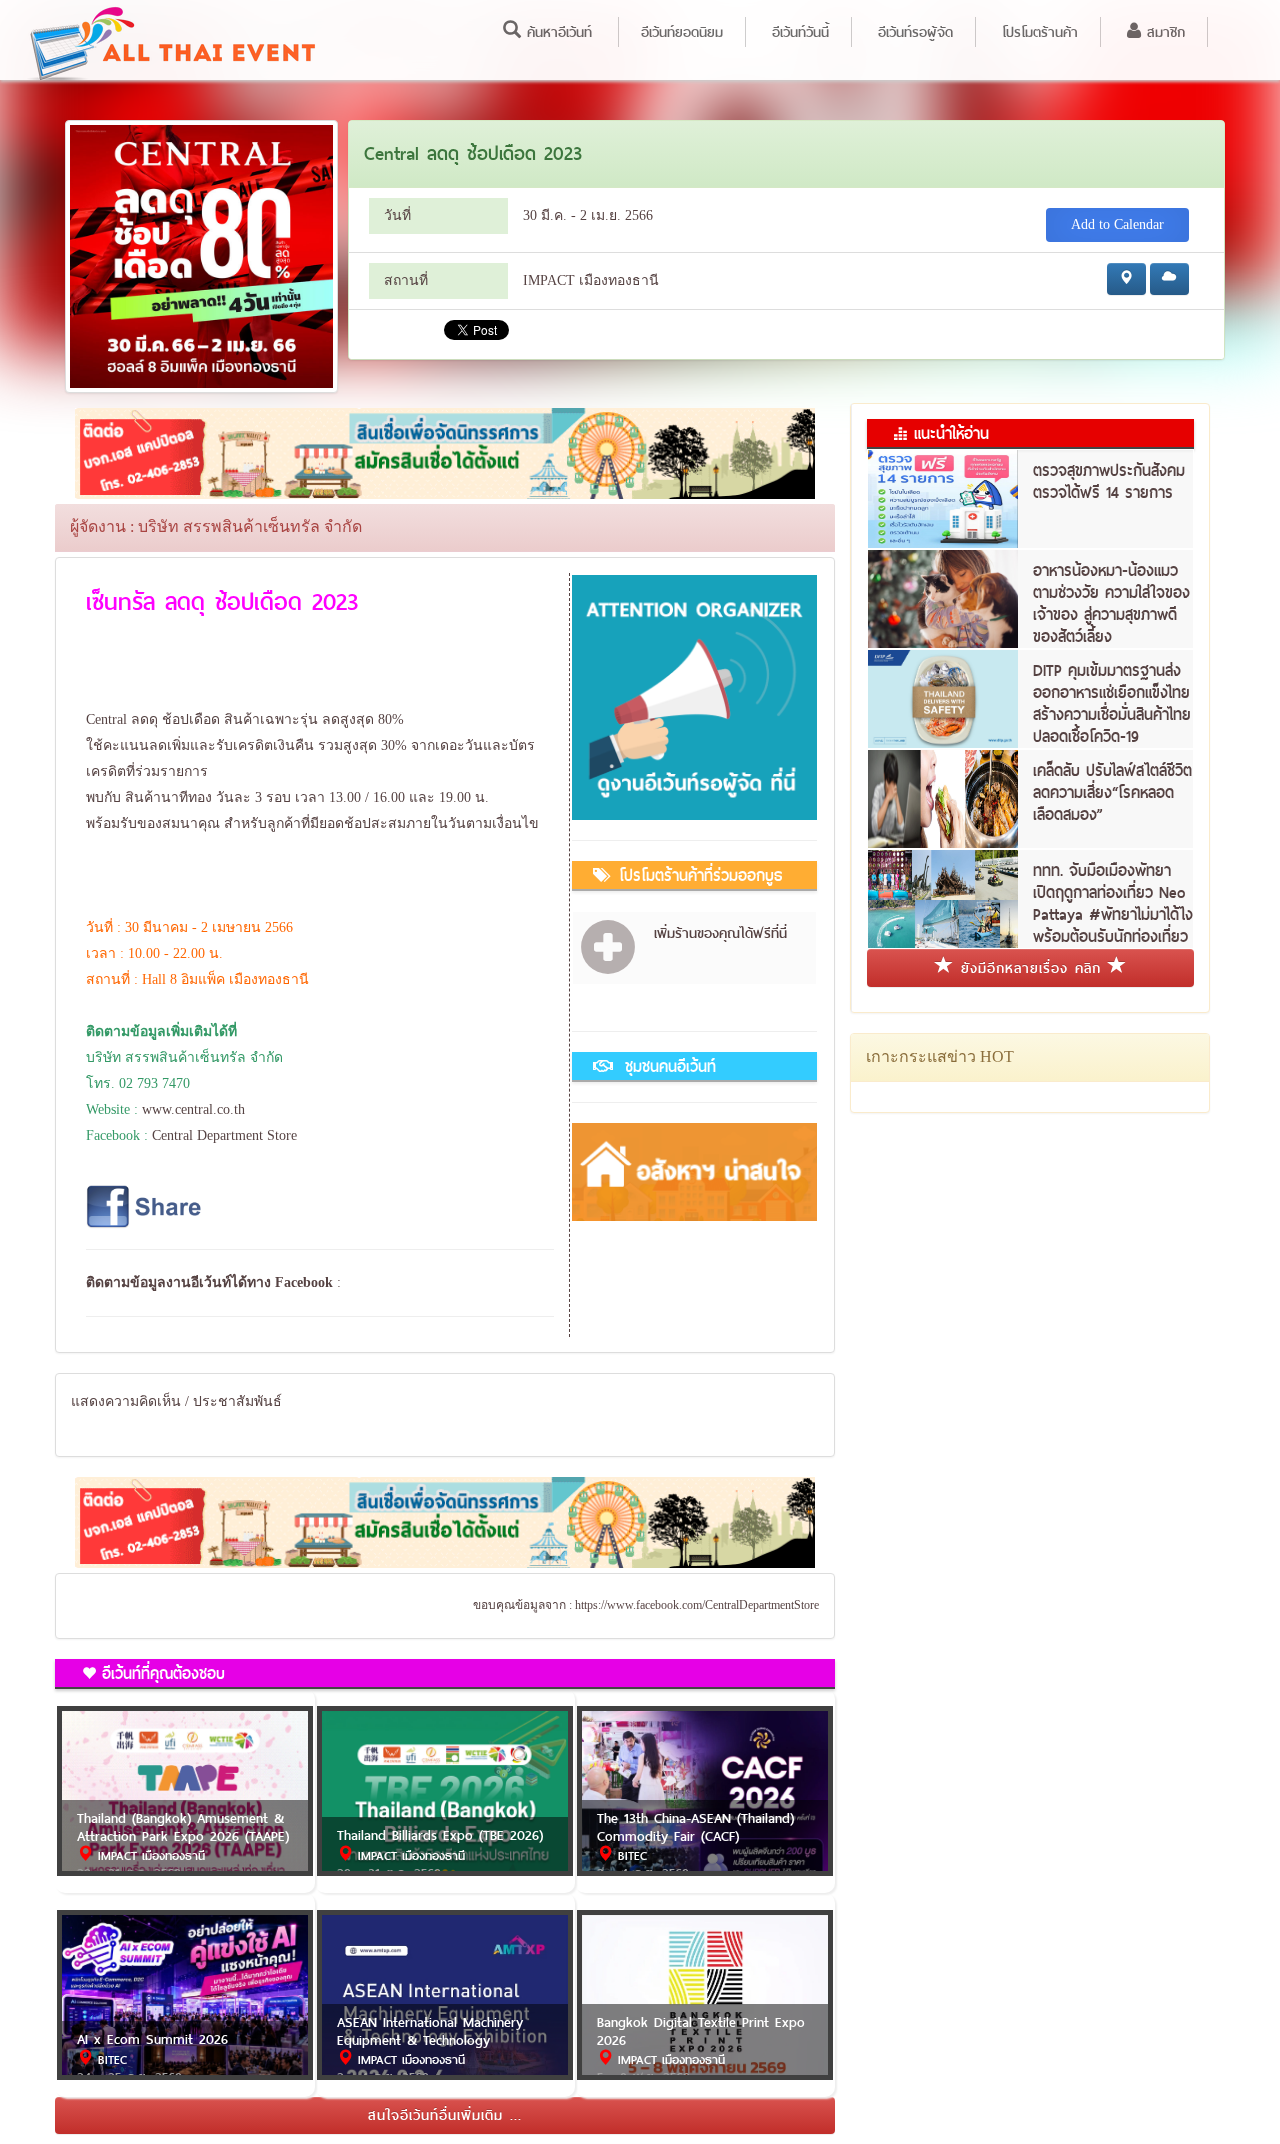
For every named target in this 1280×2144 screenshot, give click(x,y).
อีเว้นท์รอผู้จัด (915, 32)
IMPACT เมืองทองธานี (149, 1856)
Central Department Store (224, 1135)
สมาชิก (1163, 32)
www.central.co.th (193, 1109)
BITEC (630, 1856)
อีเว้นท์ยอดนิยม (682, 32)
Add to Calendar (1117, 224)
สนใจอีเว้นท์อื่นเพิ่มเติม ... (445, 2115)
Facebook (304, 1282)
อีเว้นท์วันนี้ (800, 32)
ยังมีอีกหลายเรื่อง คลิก (1031, 968)
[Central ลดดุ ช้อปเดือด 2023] (201, 254)
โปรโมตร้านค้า (1040, 32)
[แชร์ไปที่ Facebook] (146, 1205)
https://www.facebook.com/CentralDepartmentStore (697, 1605)
